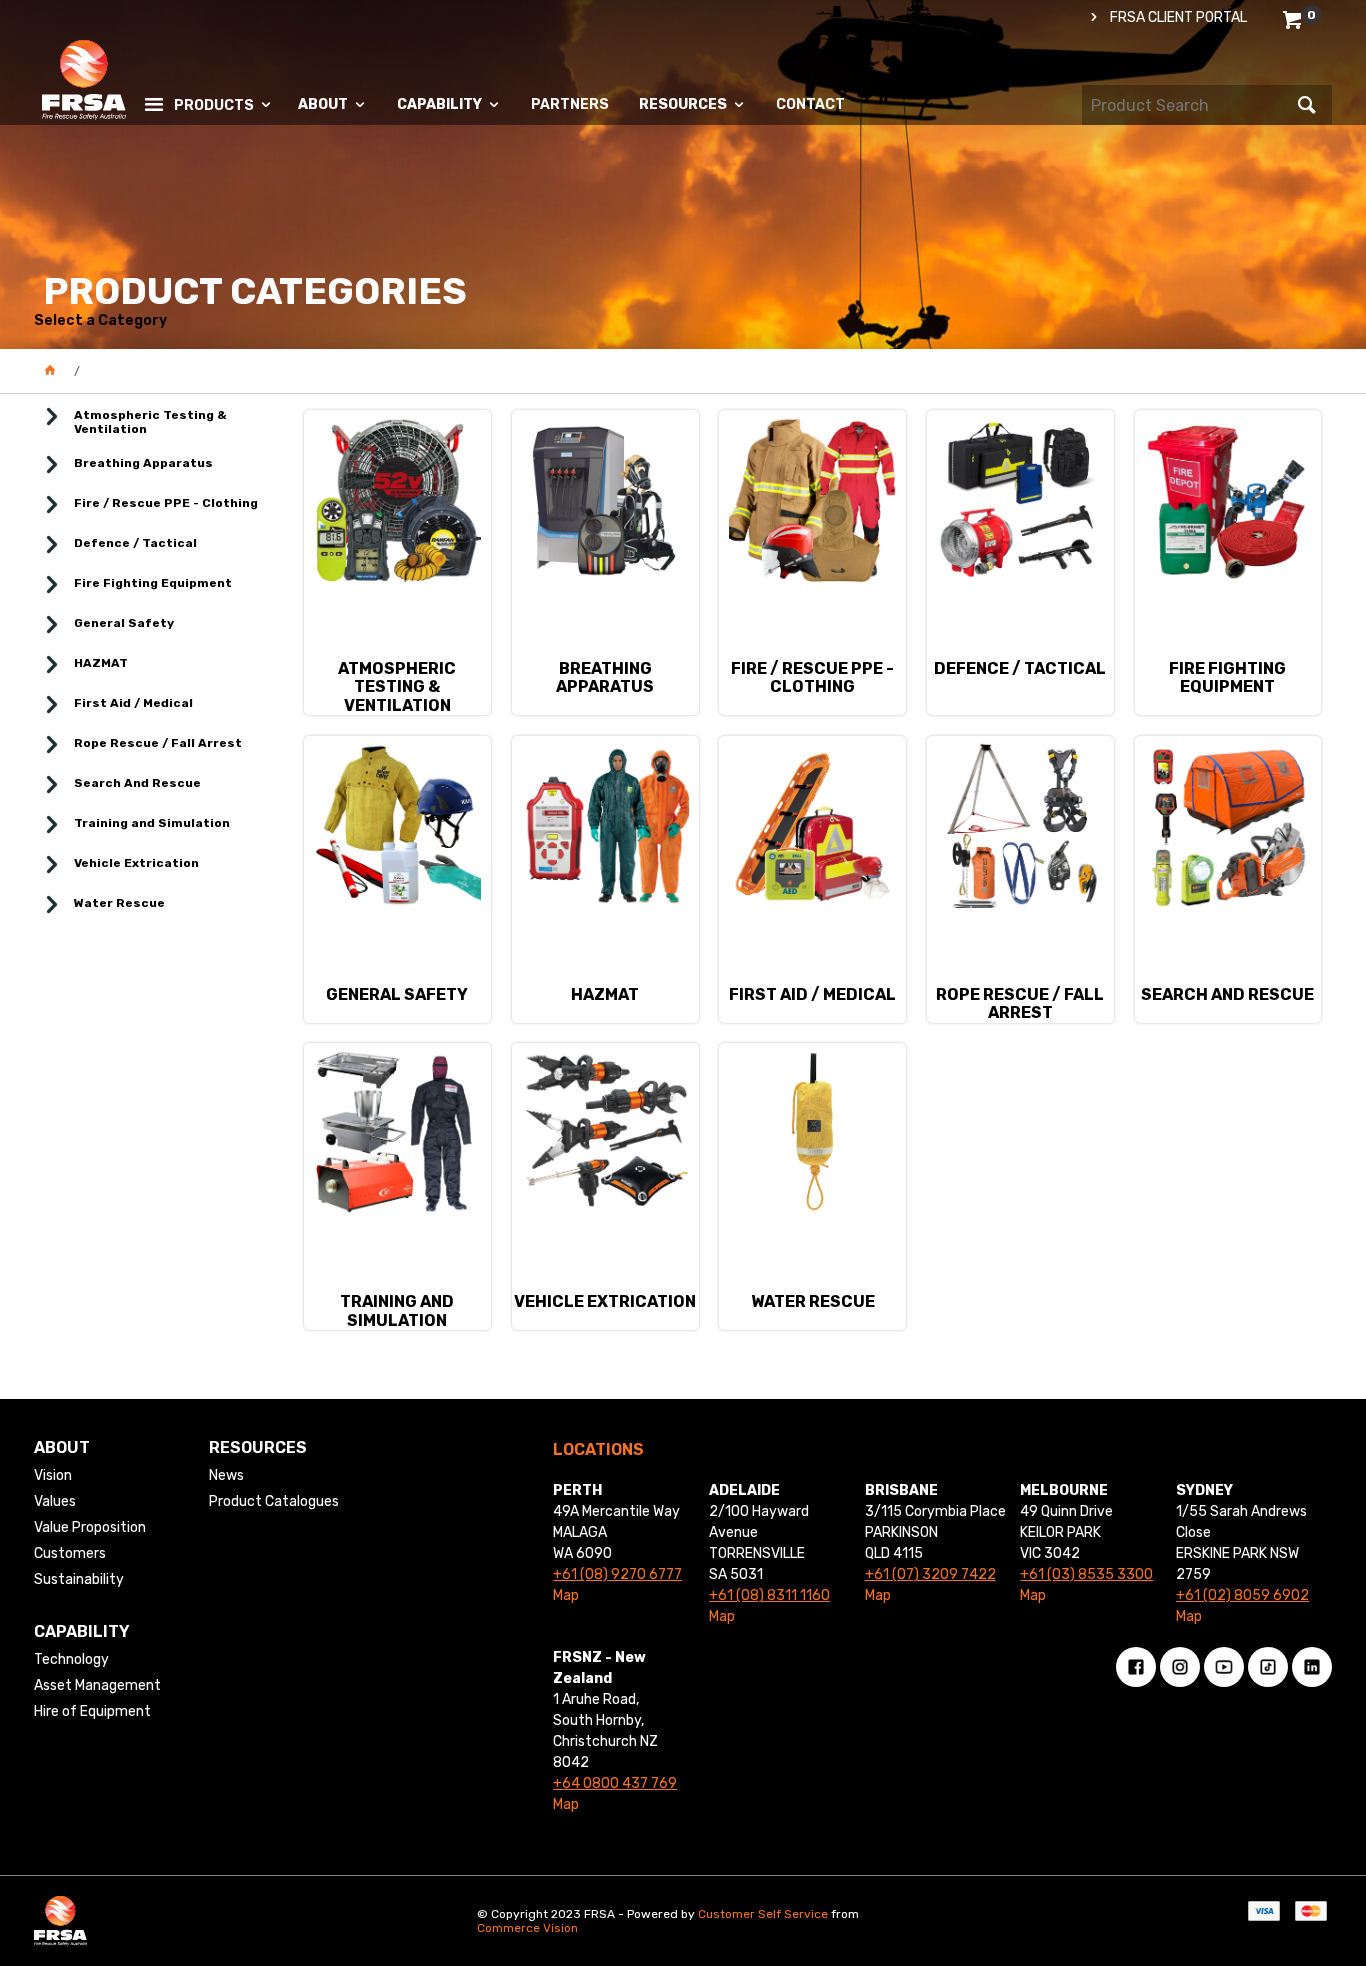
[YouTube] (1224, 1667)
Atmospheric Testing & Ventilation (150, 422)
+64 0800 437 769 (615, 1783)
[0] (1294, 23)
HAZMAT (101, 663)
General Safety (124, 623)
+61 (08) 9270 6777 (617, 1574)
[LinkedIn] (1312, 1667)
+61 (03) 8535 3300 (1086, 1574)
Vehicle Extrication (136, 863)
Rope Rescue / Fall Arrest (158, 743)
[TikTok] (1268, 1667)
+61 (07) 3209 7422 (930, 1574)
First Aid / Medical (133, 703)
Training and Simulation (152, 823)
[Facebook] (1136, 1667)
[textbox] (1187, 105)
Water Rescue (119, 903)
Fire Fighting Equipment (153, 583)
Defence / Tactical (135, 543)
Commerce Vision (527, 1928)
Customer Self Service (763, 1914)
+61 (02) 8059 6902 (1242, 1595)
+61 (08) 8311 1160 (769, 1595)
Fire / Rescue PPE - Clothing (166, 503)
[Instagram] (1180, 1667)
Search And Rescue (137, 783)
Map (566, 1595)
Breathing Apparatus (143, 463)
